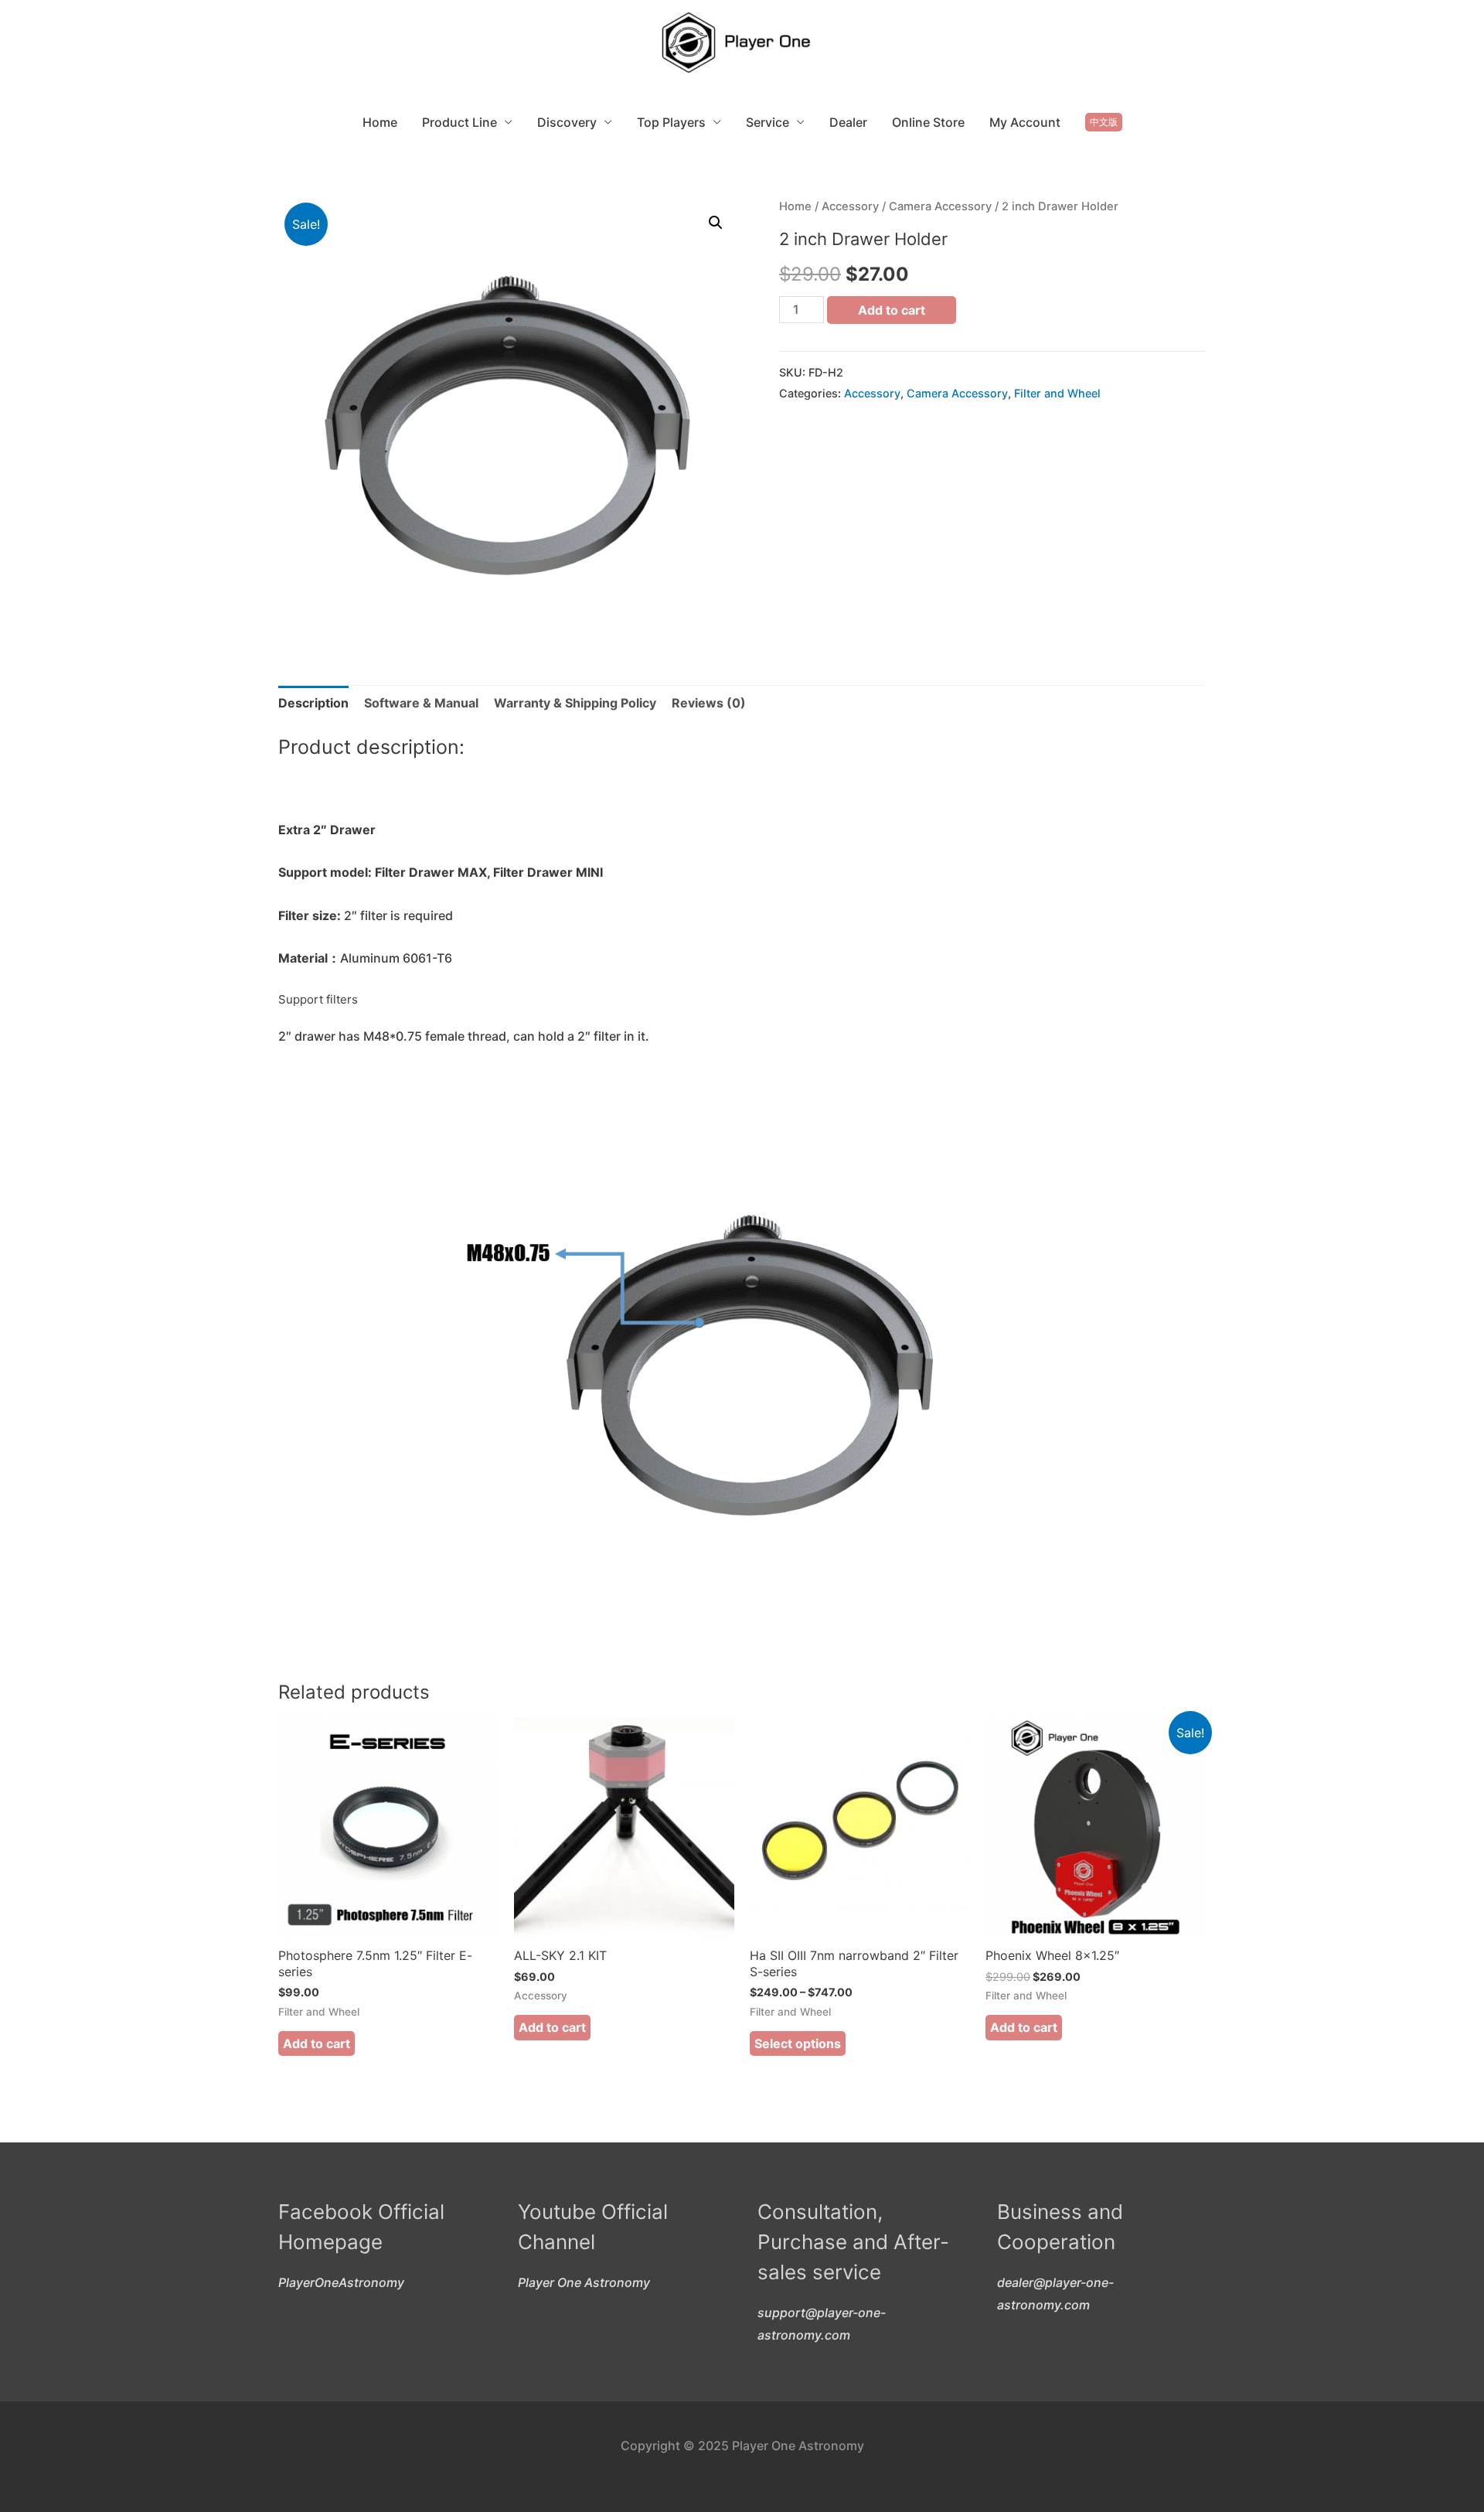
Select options (798, 2043)
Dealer (848, 122)
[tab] (313, 704)
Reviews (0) (709, 703)
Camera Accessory (940, 206)
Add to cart (892, 310)
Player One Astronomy (584, 2282)
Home (380, 122)
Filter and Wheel (1057, 393)
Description (313, 703)
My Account (1025, 122)
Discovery (567, 122)
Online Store (928, 122)
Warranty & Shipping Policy (575, 703)
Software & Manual (421, 703)
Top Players (671, 122)
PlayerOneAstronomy (341, 2282)
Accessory (850, 206)
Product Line (459, 122)
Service (768, 122)
